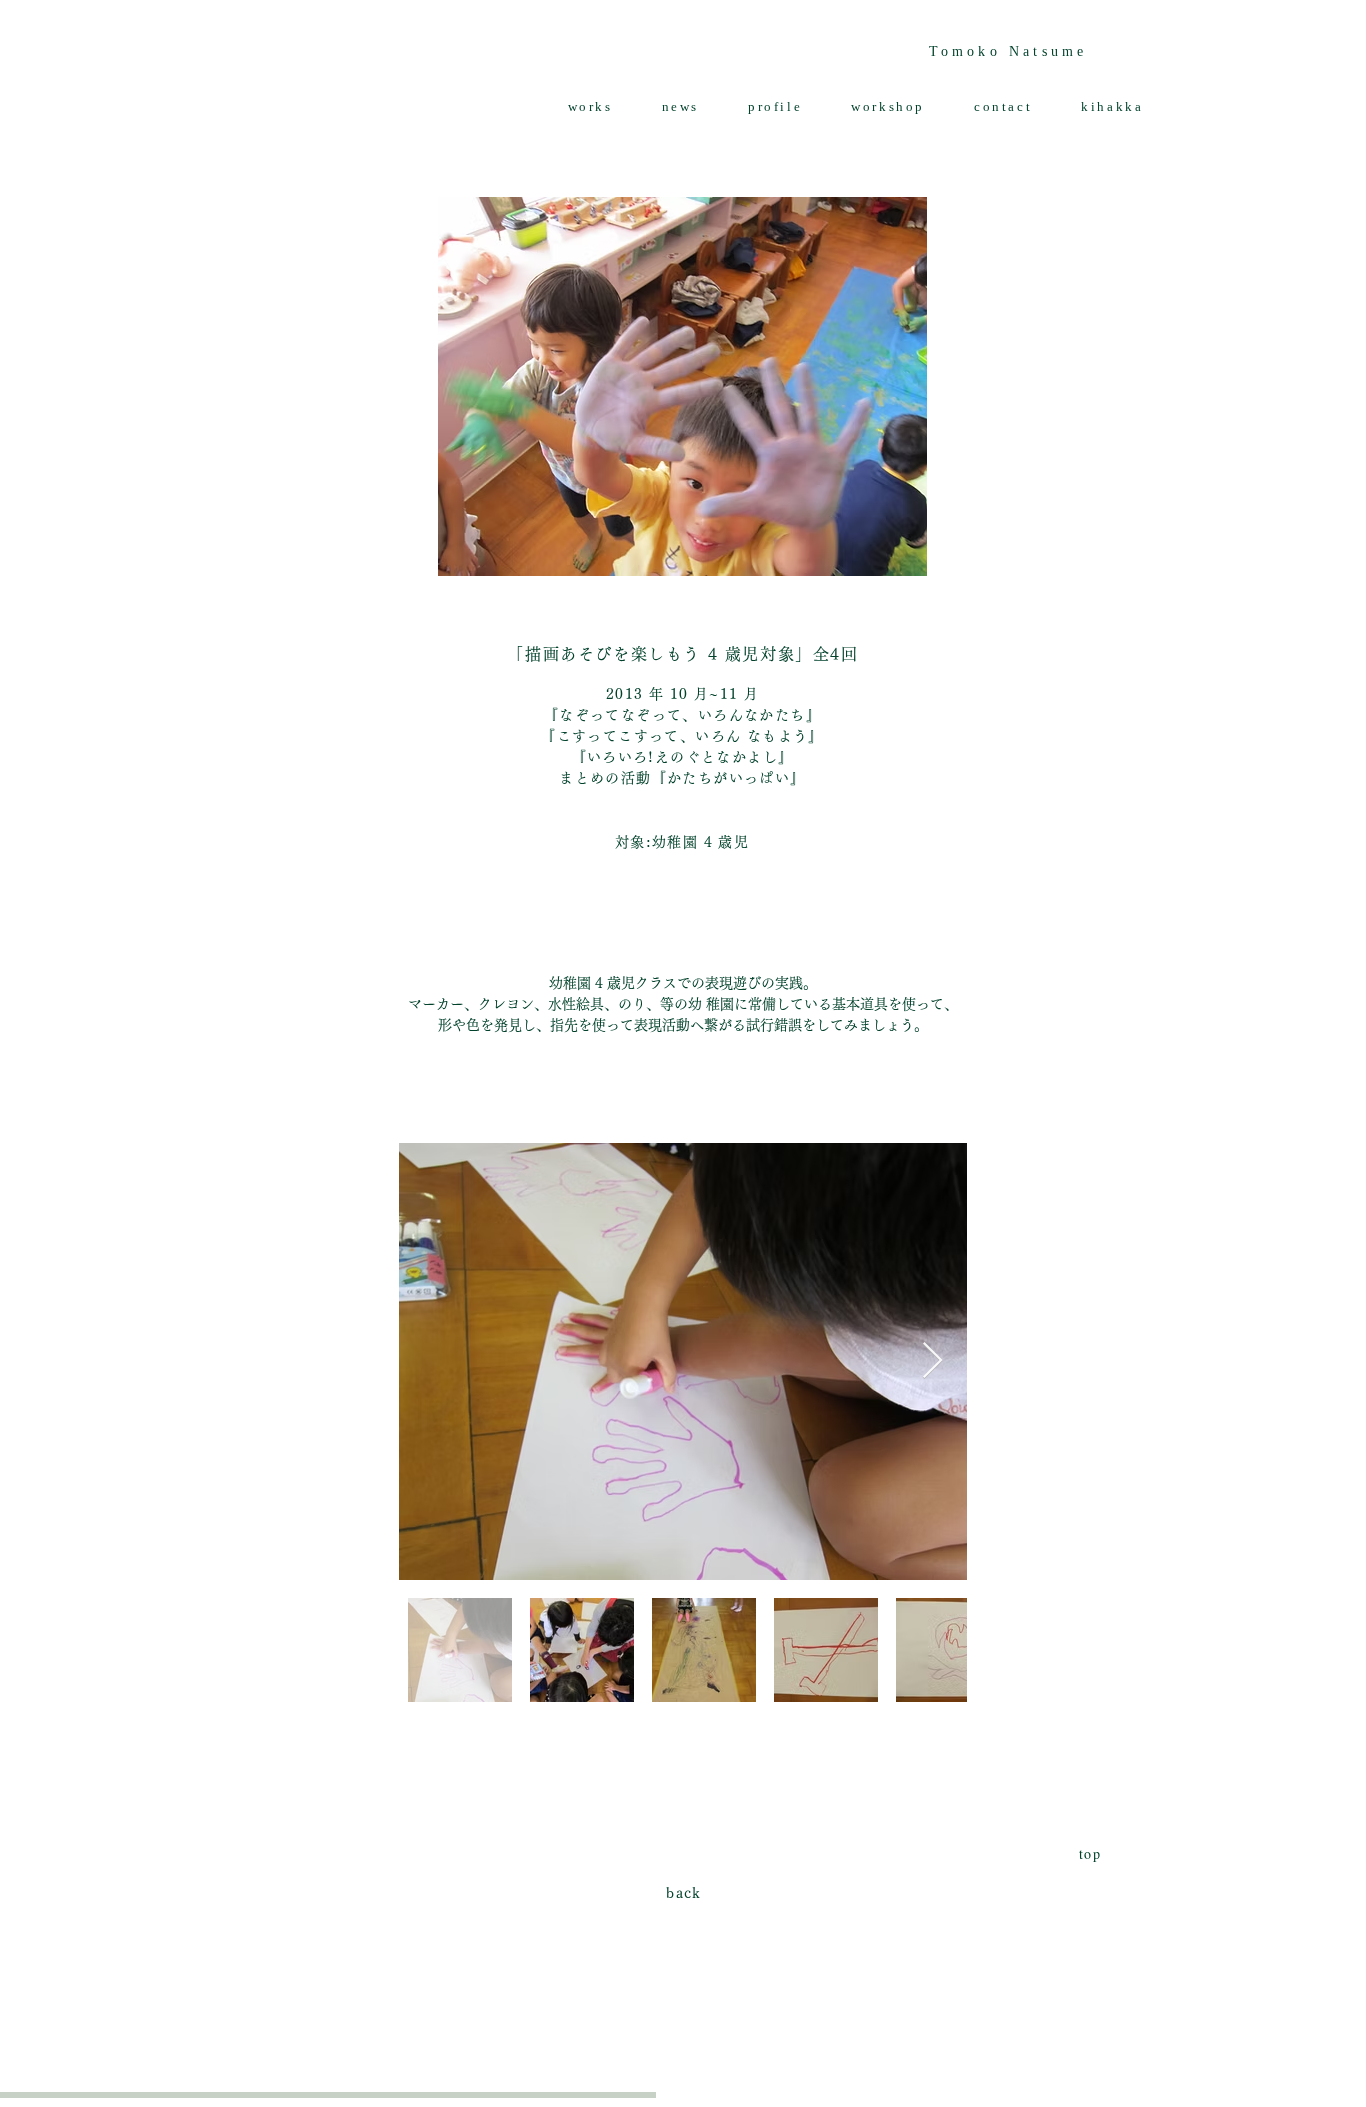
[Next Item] (932, 1361)
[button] (590, 107)
